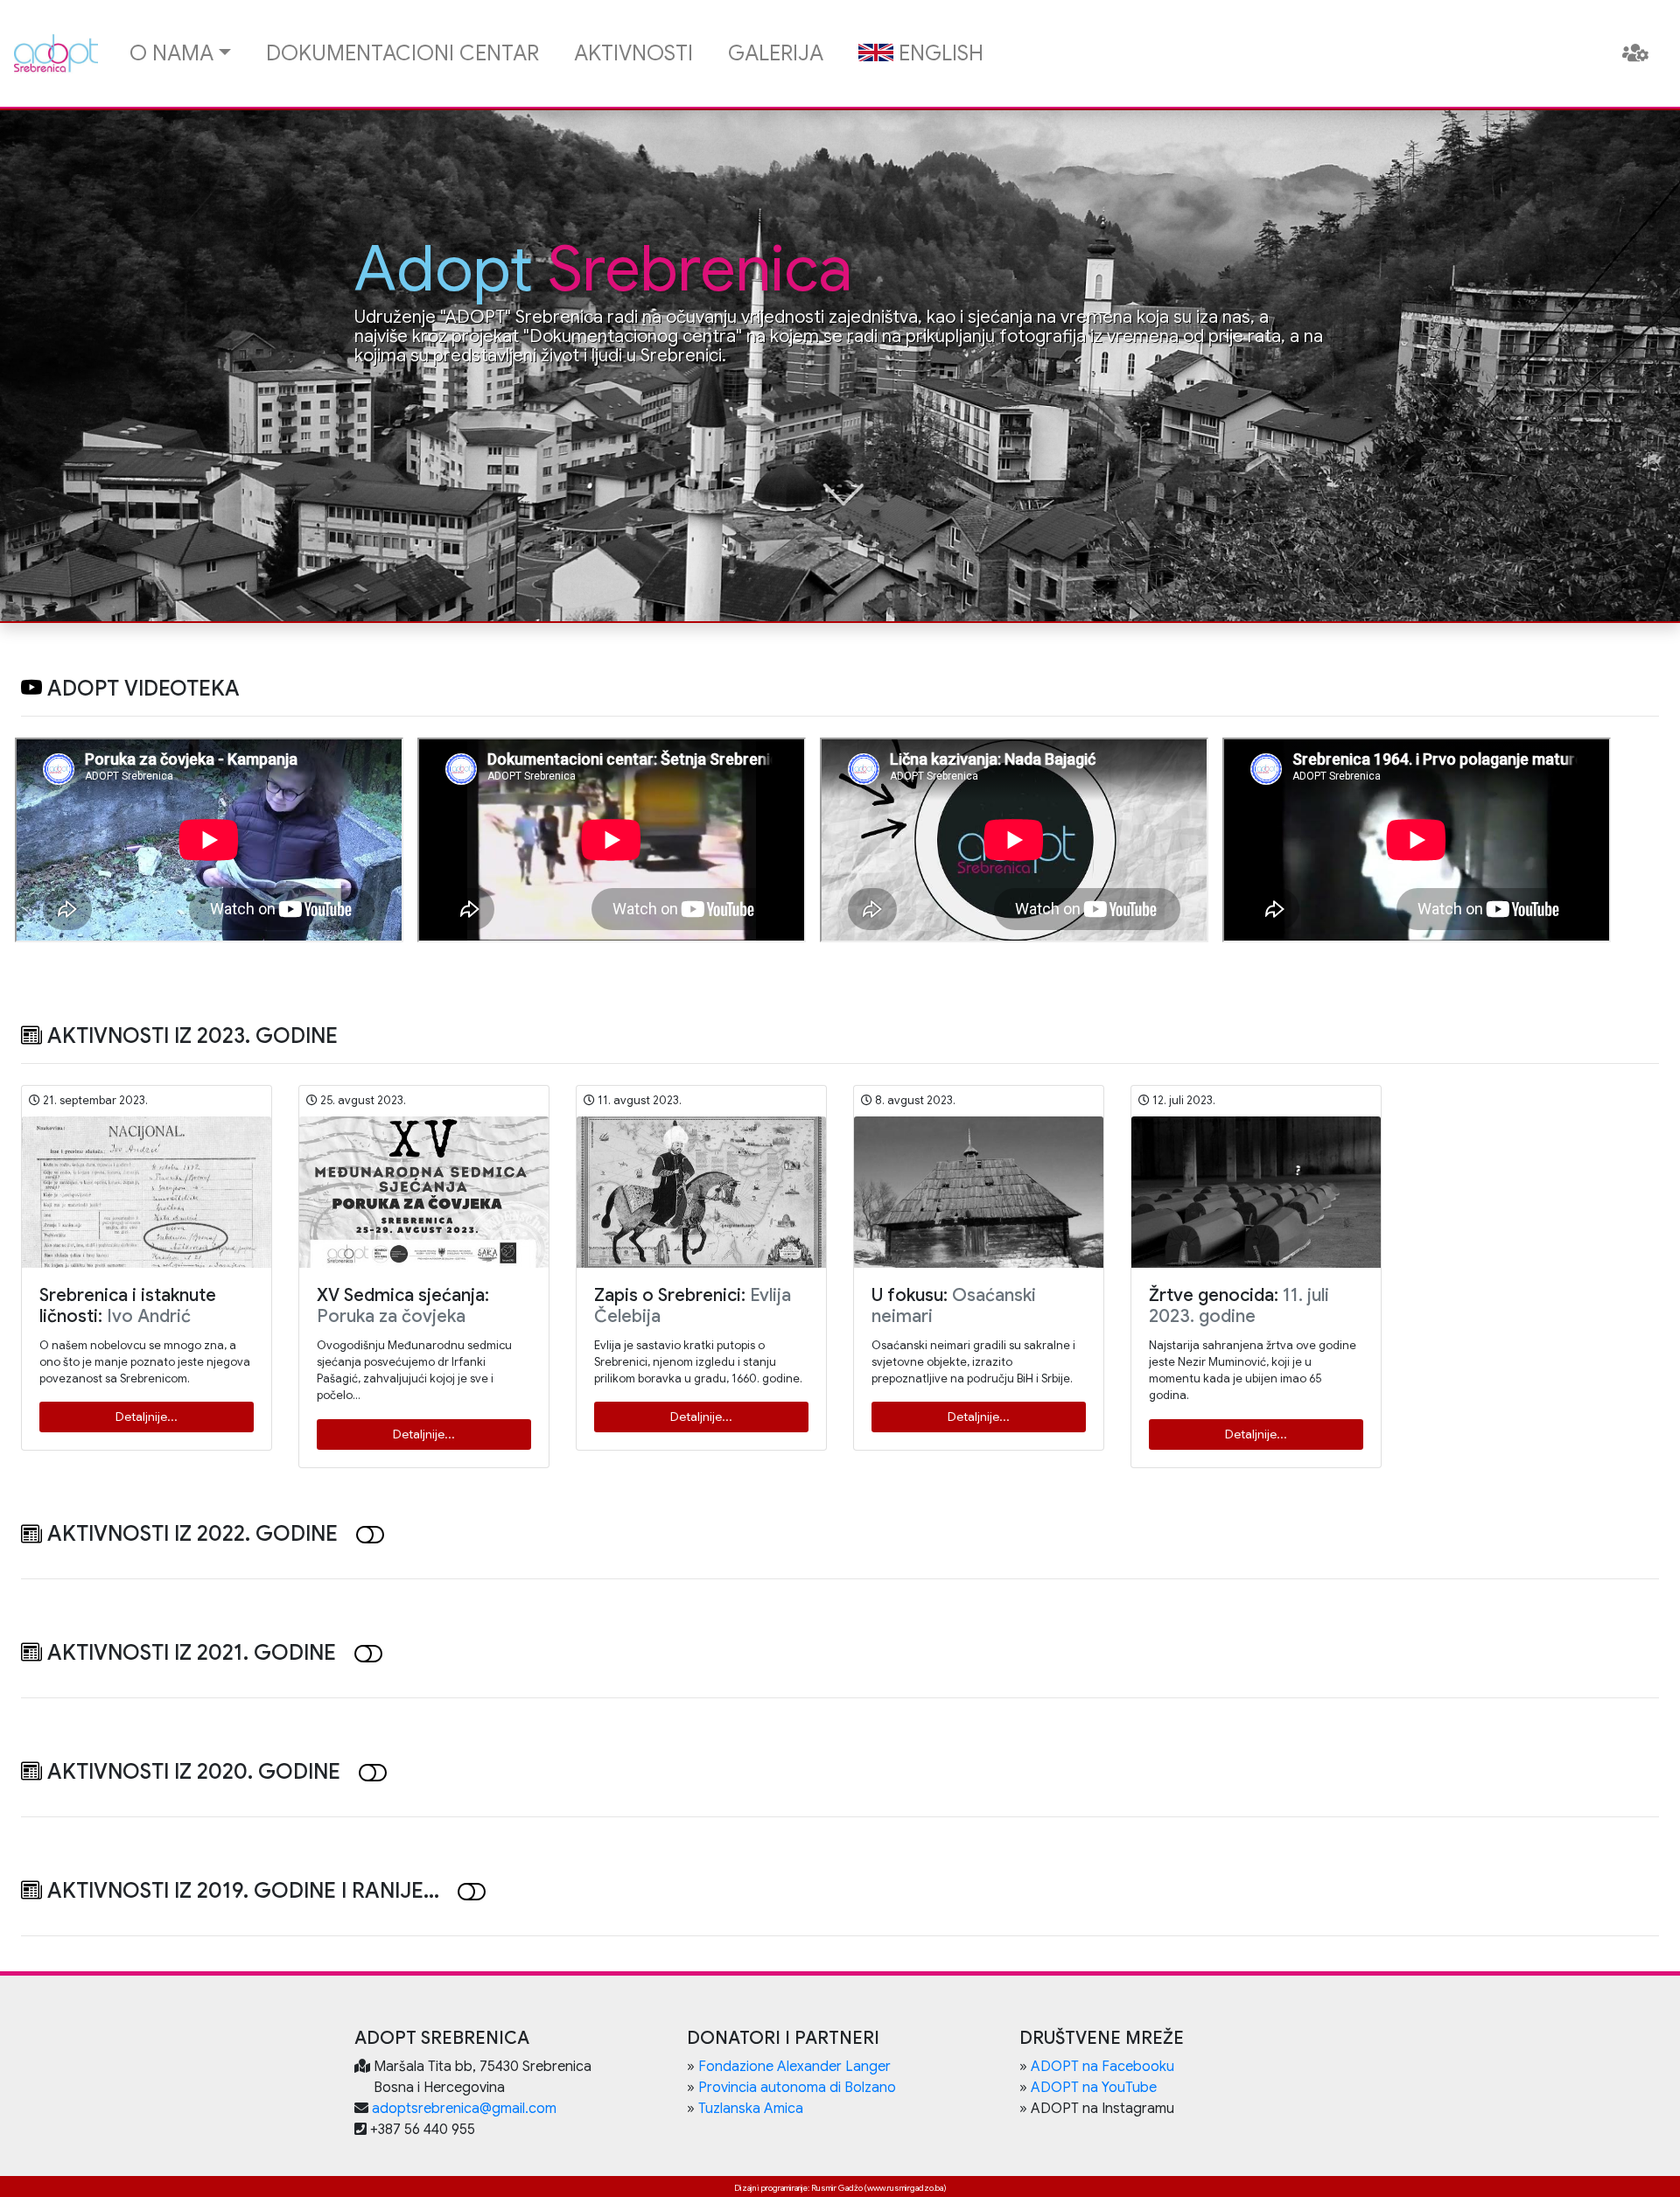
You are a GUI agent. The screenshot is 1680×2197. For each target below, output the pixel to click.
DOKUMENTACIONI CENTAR (402, 53)
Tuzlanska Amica (751, 2109)
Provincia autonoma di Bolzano (797, 2088)
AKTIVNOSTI (633, 53)
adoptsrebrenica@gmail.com (464, 2109)
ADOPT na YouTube (1094, 2088)
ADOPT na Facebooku (1102, 2067)
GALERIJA (776, 53)
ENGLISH (938, 53)
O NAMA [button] (171, 53)
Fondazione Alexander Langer (794, 2067)
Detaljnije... (147, 1417)
